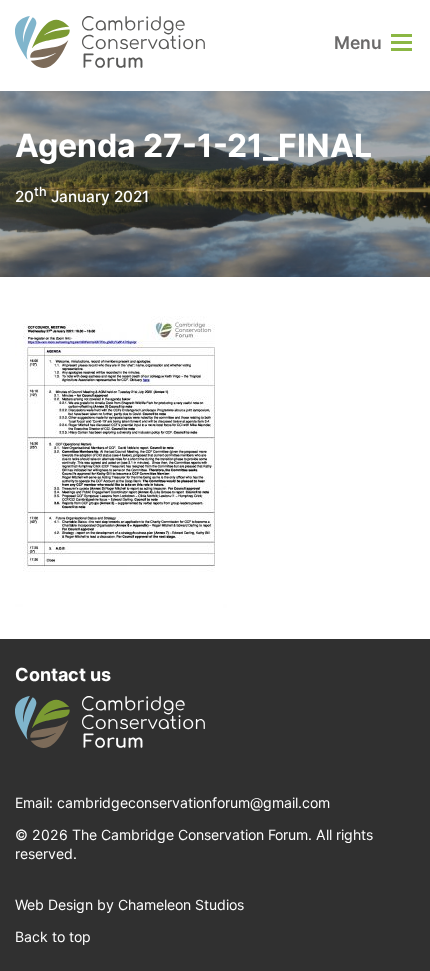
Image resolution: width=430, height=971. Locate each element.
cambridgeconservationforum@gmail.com (193, 802)
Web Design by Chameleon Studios (129, 904)
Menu (358, 42)
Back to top (53, 936)
